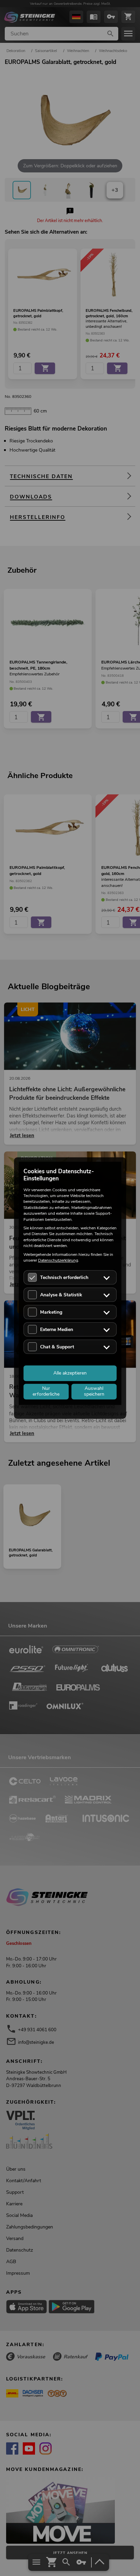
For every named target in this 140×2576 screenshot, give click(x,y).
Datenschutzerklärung (58, 1260)
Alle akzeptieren (70, 1373)
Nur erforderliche (46, 1392)
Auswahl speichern (94, 1392)
